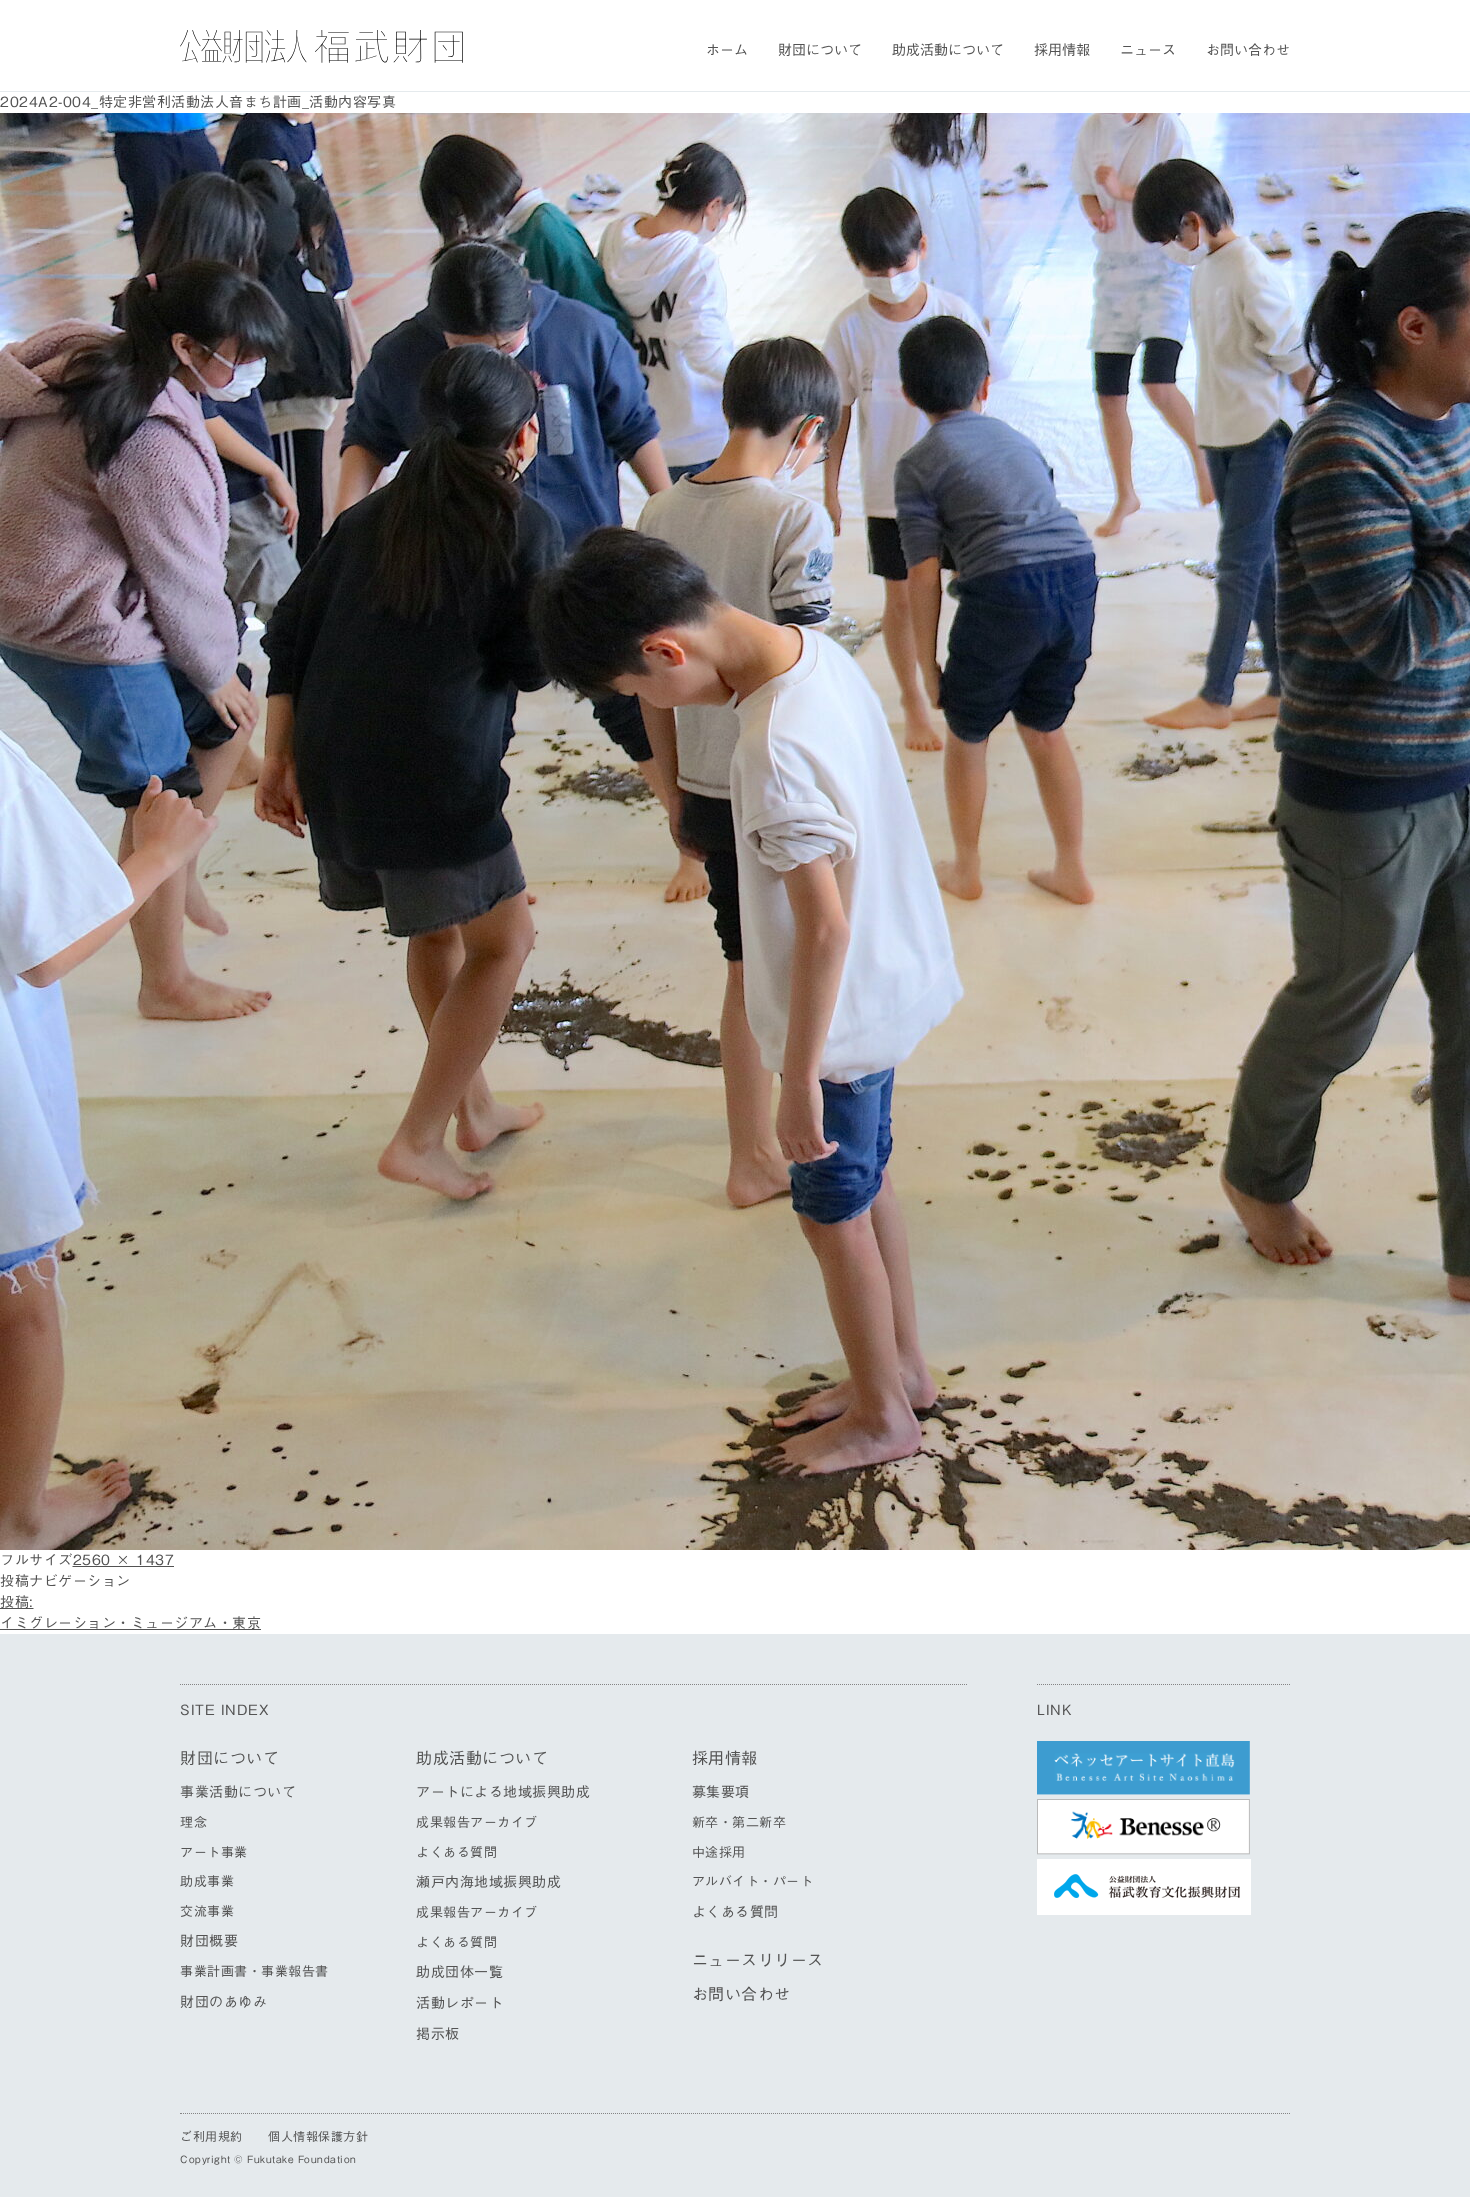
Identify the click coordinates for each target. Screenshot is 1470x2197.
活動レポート (459, 2003)
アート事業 (214, 1852)
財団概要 (209, 1941)
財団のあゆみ (223, 2002)
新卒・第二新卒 (739, 1822)
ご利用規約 (211, 2136)
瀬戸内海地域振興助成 (488, 1882)
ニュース (1148, 50)
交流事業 (207, 1911)
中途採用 (719, 1852)
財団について (820, 50)
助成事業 (207, 1881)
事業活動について (238, 1792)
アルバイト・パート (753, 1881)
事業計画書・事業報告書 (254, 1971)
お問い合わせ (1248, 50)
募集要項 (721, 1792)
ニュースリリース (758, 1960)
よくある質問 (456, 1852)
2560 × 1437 (124, 1560)
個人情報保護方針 (318, 2136)
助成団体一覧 (459, 1972)
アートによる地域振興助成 (503, 1792)
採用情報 (1062, 50)
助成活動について (948, 50)
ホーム (727, 50)
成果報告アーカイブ (477, 1822)
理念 (193, 1822)
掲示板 (438, 2034)
